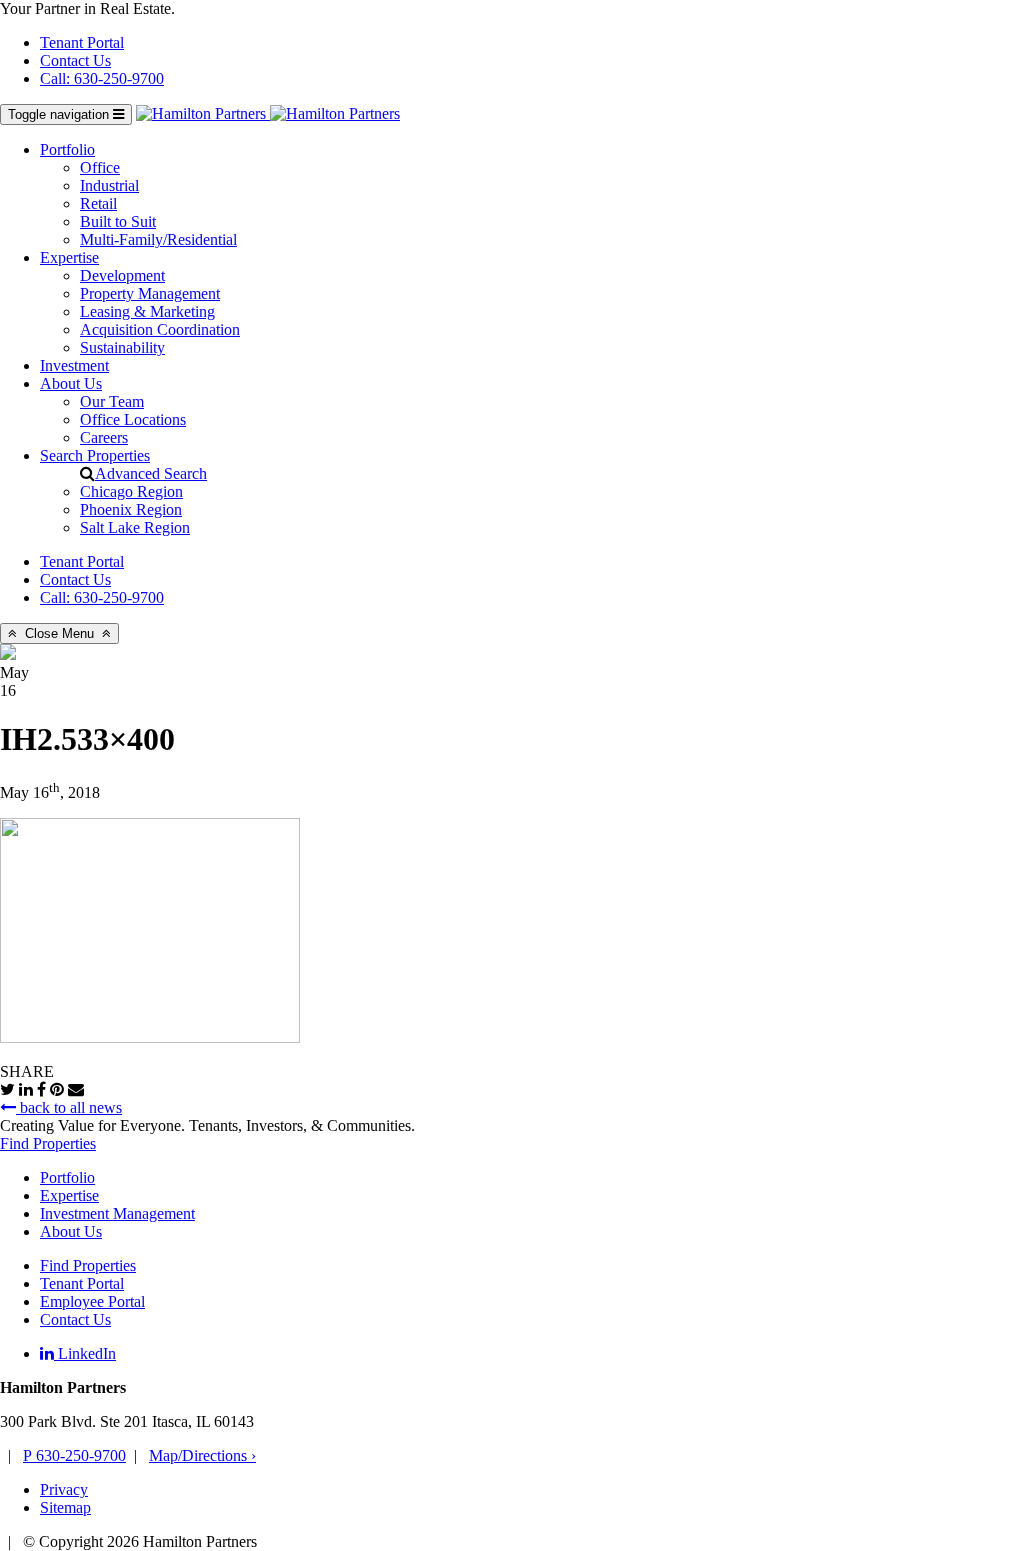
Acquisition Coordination (160, 329)
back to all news (69, 1107)
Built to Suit (118, 221)
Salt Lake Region (135, 527)
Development (122, 275)
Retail (98, 203)
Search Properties (95, 455)
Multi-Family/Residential (158, 239)
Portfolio (67, 149)
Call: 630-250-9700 (102, 78)
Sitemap (65, 1507)
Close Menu (59, 633)
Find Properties (48, 1143)
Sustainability (122, 347)
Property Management (150, 293)
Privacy (64, 1489)
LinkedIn (85, 1353)
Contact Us (75, 60)
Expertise (69, 257)
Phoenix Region (131, 509)
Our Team (112, 401)
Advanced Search (151, 473)
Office (100, 167)
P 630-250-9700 (74, 1455)
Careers (104, 437)
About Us (71, 383)
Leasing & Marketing (147, 311)
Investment (74, 365)
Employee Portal (92, 1301)
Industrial (109, 185)
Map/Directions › (202, 1455)
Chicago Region (131, 491)
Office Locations (133, 419)
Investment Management (117, 1213)
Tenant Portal (82, 42)
